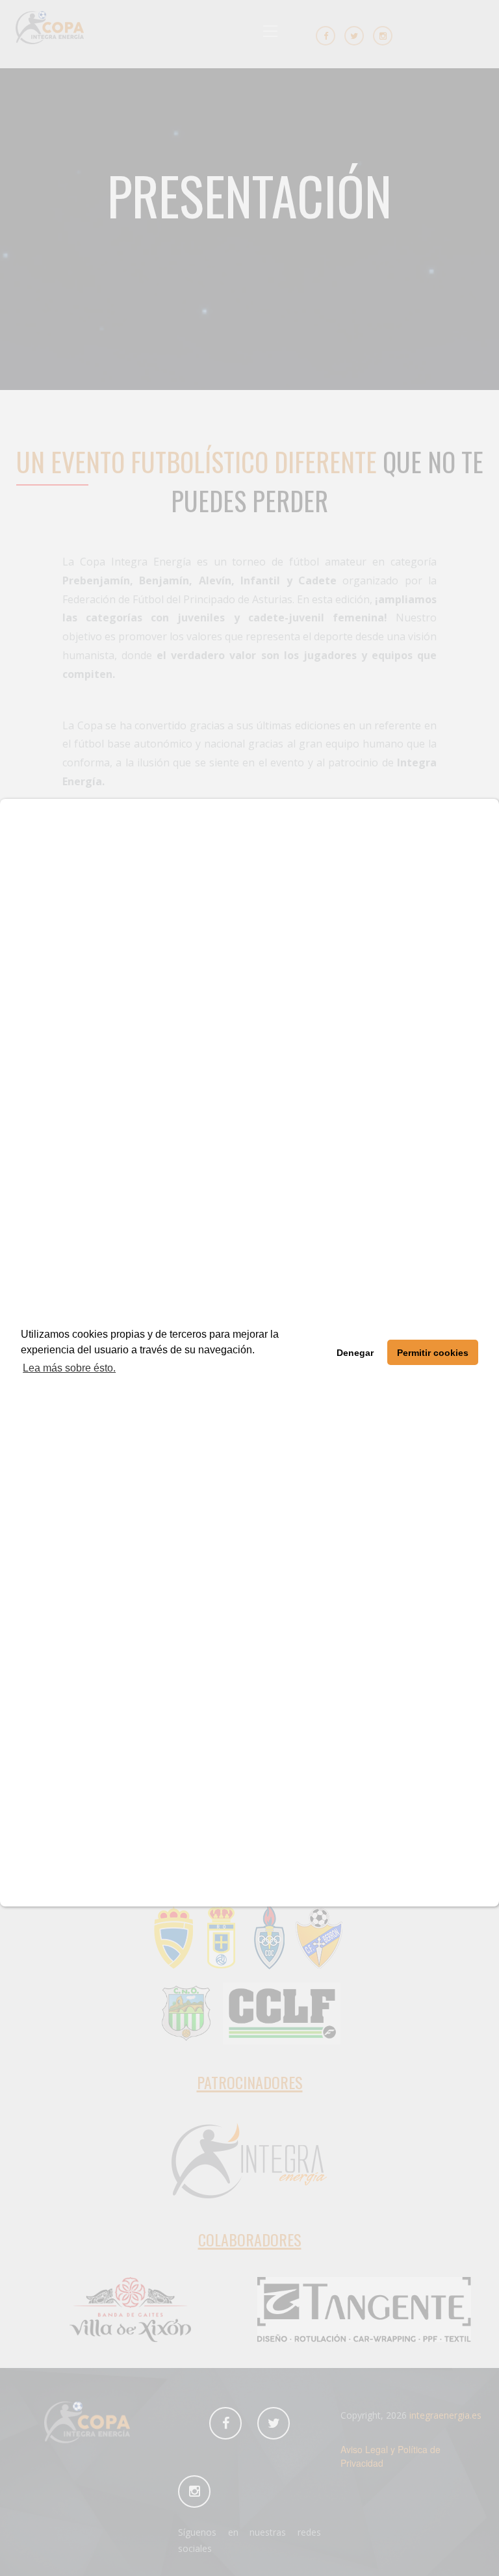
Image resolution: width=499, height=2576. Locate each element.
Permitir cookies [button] (433, 1353)
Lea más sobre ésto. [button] (69, 1368)
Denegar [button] (355, 1353)
